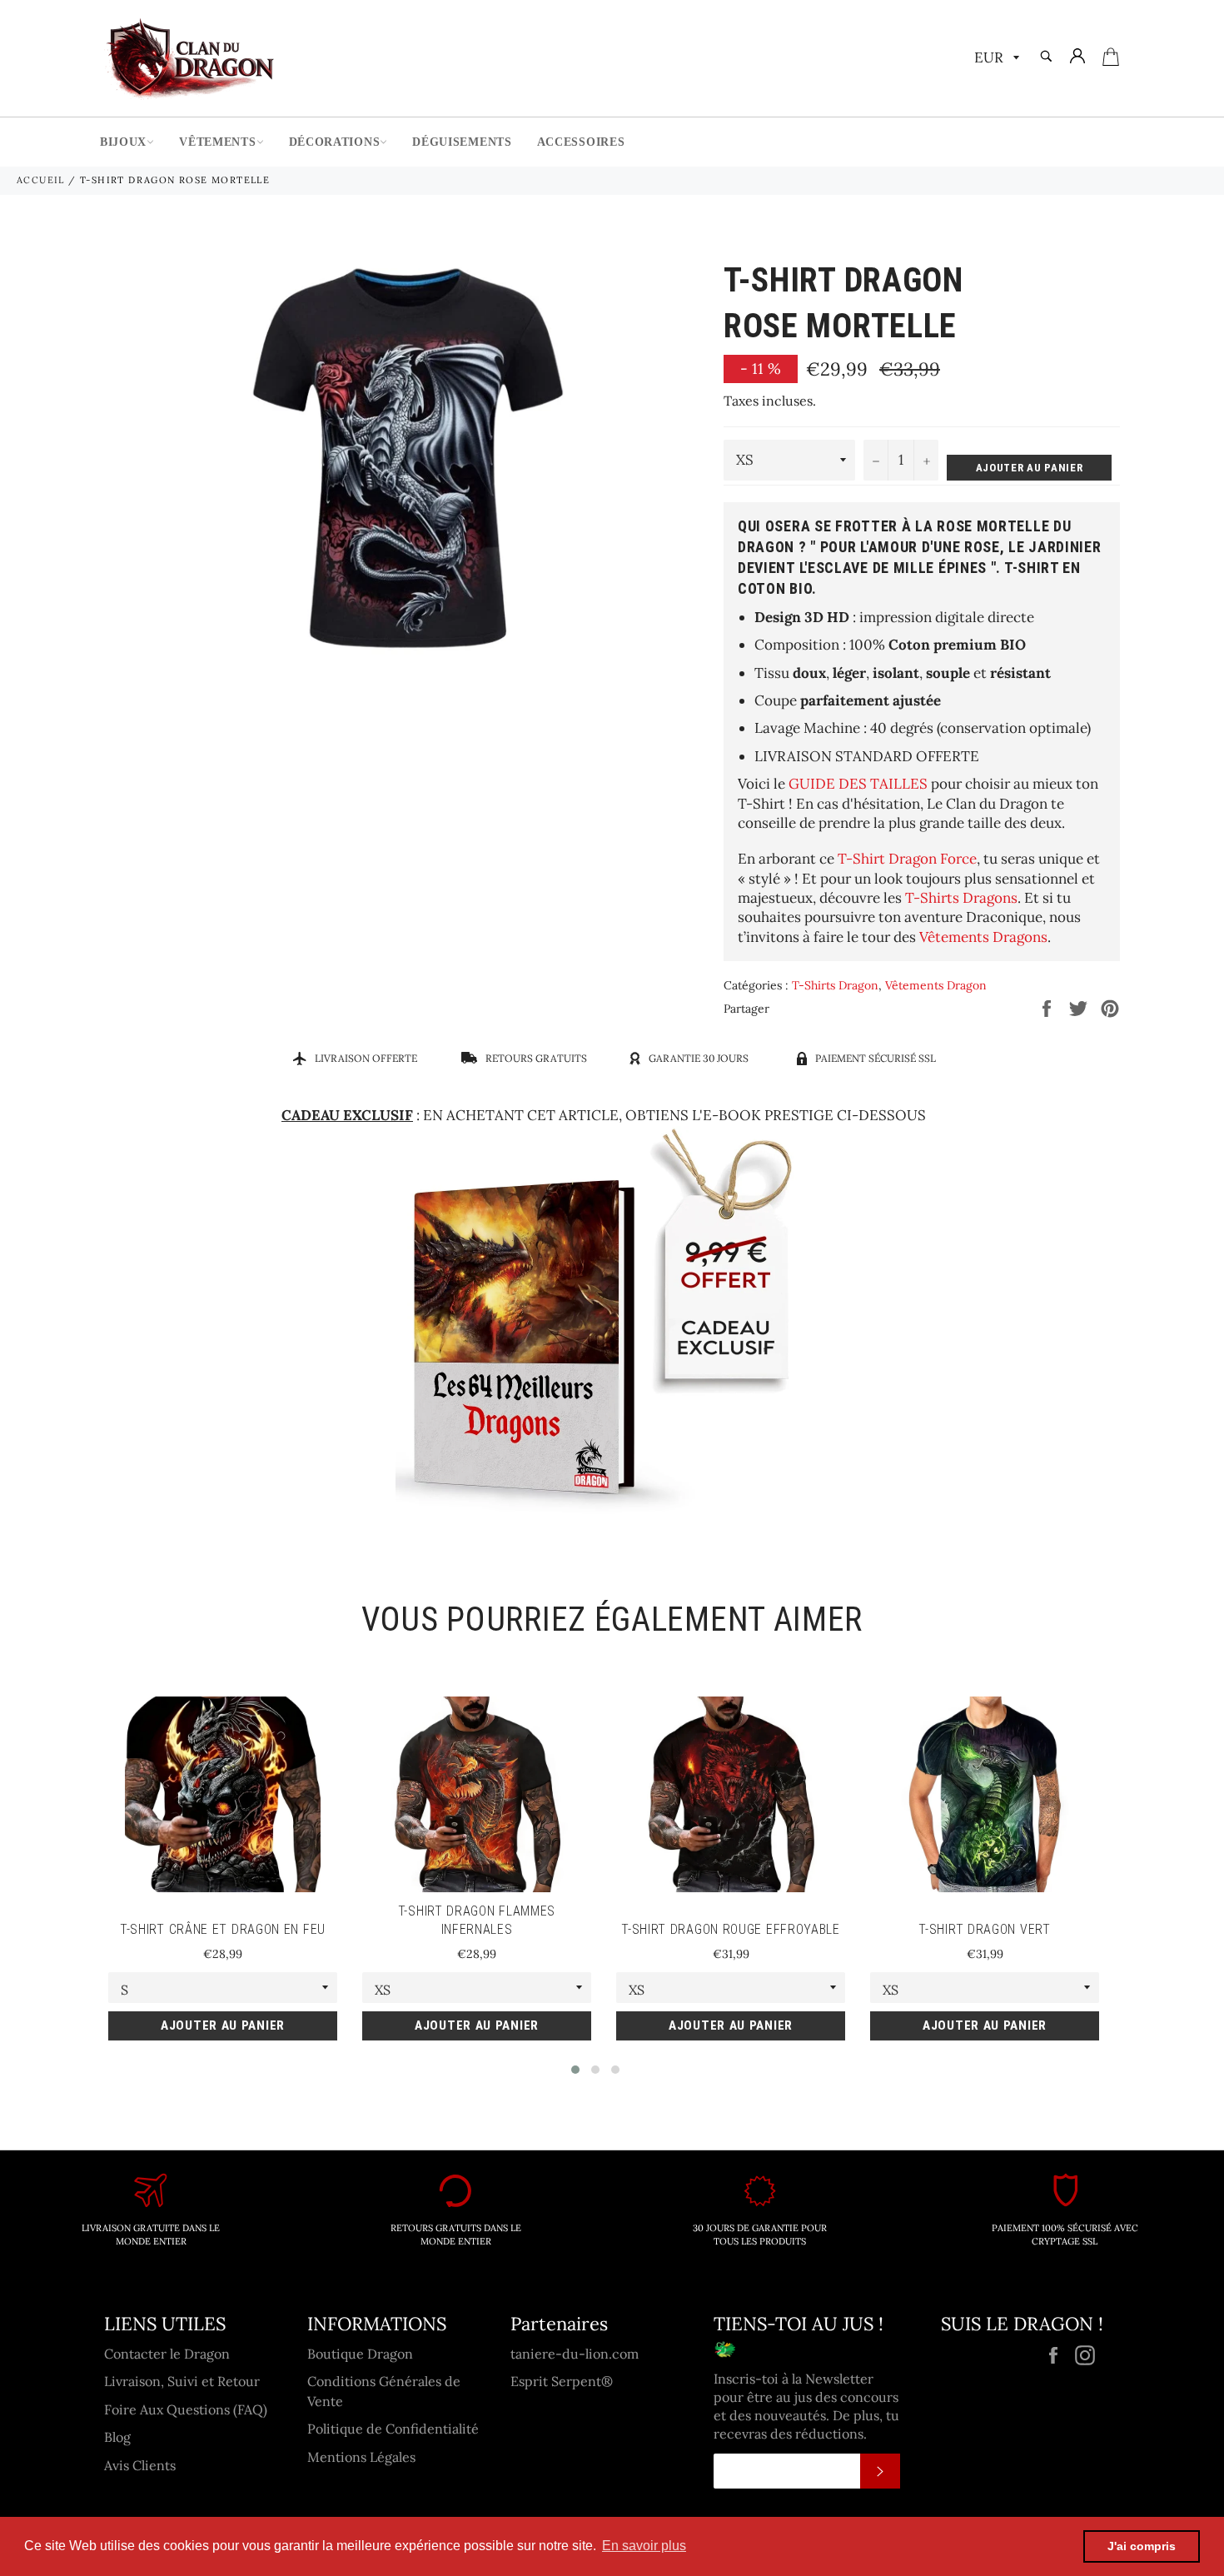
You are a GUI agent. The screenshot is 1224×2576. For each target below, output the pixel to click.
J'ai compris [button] (1142, 2546)
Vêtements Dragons (983, 937)
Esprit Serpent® (562, 2381)
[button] (575, 2070)
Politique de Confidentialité (393, 2429)
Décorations (335, 142)
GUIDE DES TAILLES (858, 784)
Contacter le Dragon (167, 2354)
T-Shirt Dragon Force (907, 859)
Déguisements (462, 142)
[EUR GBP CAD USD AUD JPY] (995, 59)
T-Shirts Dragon (835, 985)
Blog (117, 2437)
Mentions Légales (361, 2457)
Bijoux (123, 142)
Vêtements (217, 142)
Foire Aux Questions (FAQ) (186, 2409)
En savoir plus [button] (644, 2546)
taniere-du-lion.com (575, 2354)
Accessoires (581, 142)
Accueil (41, 180)
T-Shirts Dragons (961, 898)
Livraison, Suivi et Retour (182, 2381)
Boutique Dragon (360, 2354)
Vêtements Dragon (936, 985)
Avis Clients (140, 2465)
